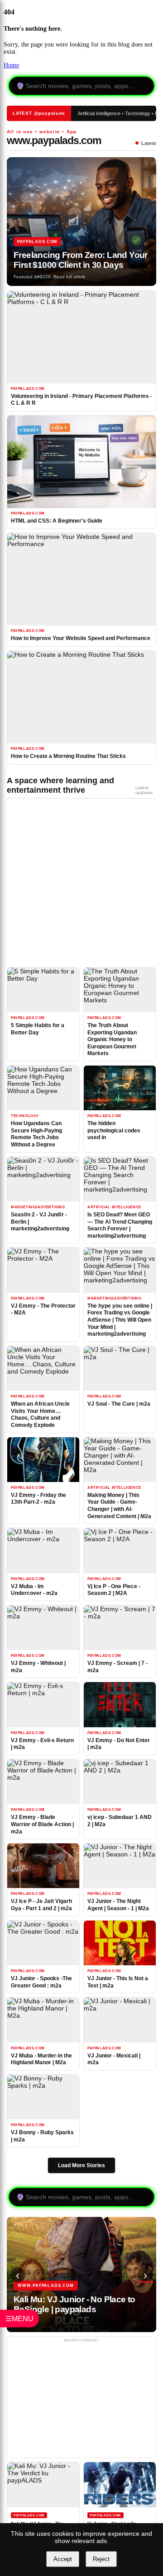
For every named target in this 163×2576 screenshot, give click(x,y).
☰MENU (19, 2318)
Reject (101, 2559)
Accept (63, 2559)
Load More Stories (81, 2165)
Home (11, 65)
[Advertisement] (75, 886)
